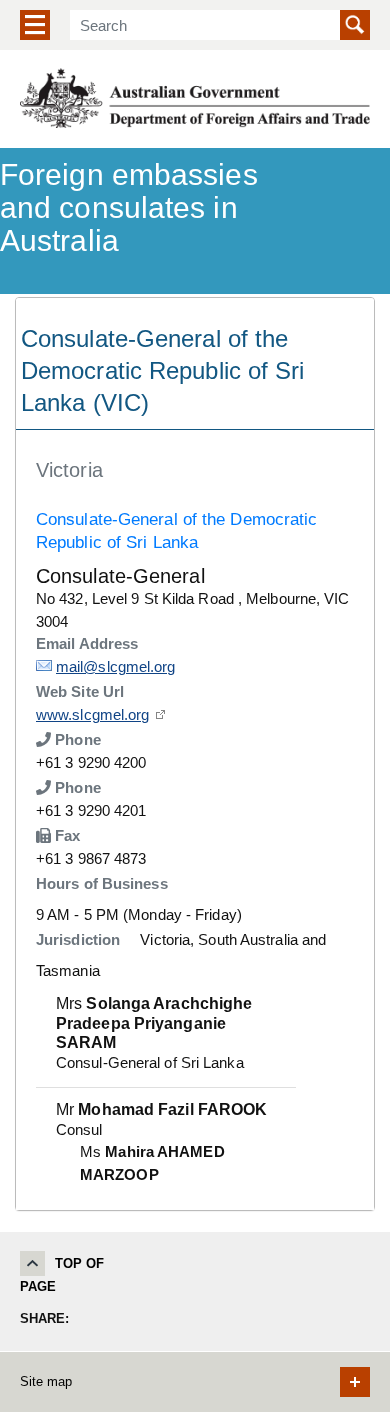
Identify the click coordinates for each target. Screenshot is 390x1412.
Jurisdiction (78, 939)
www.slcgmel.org (93, 714)
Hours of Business (102, 883)
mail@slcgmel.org (116, 666)
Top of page (62, 1275)
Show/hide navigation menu (35, 25)
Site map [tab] (46, 1381)
